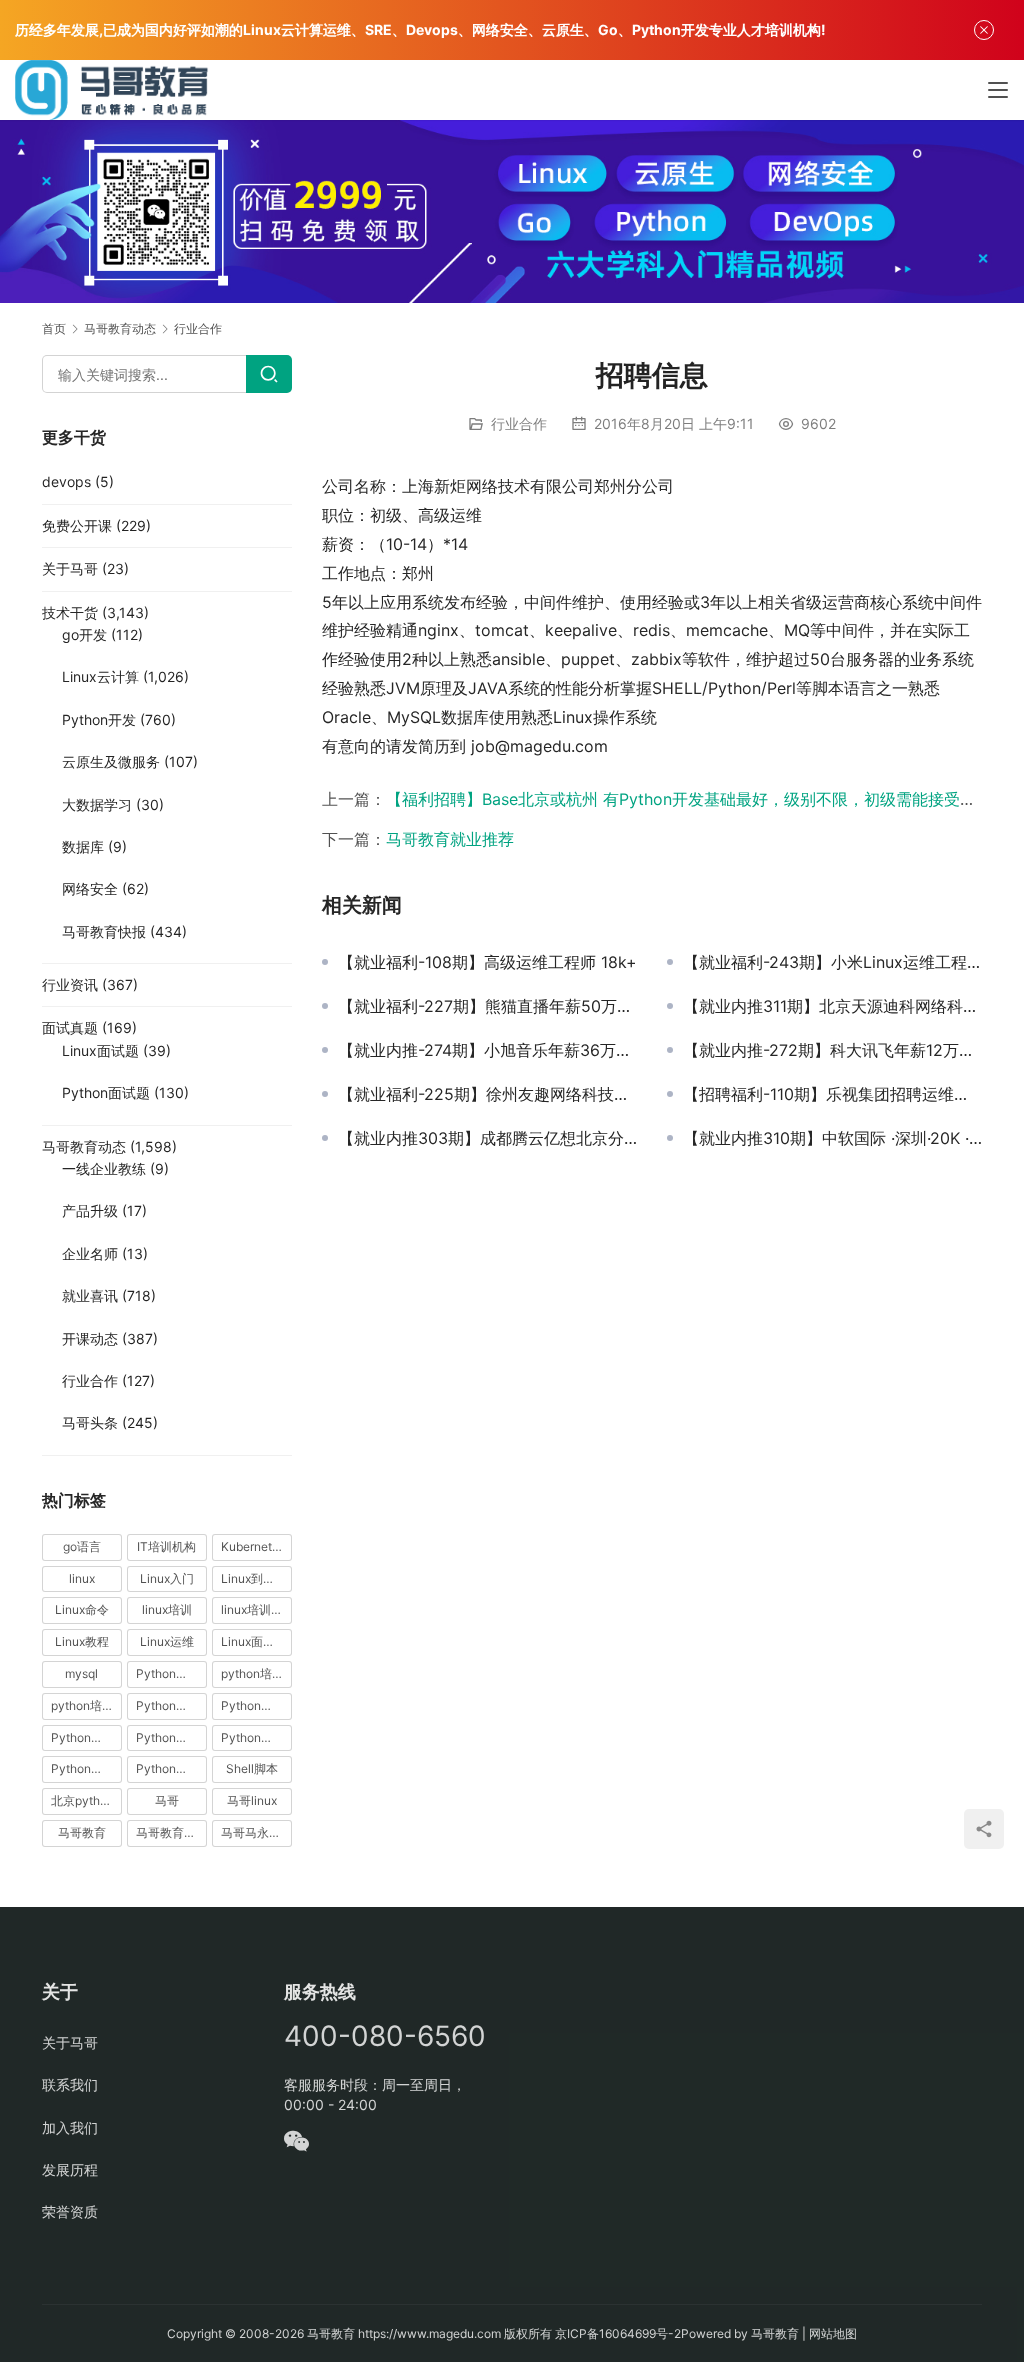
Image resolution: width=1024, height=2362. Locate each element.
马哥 (167, 1800)
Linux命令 (82, 1609)
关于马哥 (70, 568)
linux (82, 1578)
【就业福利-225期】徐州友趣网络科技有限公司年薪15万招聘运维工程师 (487, 1094)
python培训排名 (86, 1705)
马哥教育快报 (104, 931)
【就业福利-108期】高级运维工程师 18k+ (487, 962)
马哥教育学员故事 (171, 1832)
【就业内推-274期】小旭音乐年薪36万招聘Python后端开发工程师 (487, 1050)
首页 (54, 328)
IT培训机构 (166, 1546)
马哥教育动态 (84, 1146)
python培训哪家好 (256, 1673)
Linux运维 (167, 1641)
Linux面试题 (100, 1050)
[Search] (269, 374)
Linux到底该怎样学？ (256, 1578)
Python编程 (253, 1737)
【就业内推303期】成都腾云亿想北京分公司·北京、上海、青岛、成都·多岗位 (487, 1138)
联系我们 (70, 2084)
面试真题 (70, 1027)
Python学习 (168, 1705)
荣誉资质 (70, 2211)
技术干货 (70, 612)
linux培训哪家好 (256, 1609)
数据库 (83, 846)
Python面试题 (106, 1092)
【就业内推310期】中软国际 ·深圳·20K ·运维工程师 (832, 1138)
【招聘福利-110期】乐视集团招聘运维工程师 (832, 1094)
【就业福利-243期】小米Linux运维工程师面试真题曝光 (832, 962)
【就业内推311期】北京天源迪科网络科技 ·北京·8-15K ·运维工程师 (832, 1006)
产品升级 (90, 1210)
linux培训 (167, 1609)
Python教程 (83, 1737)
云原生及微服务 (111, 761)
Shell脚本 (252, 1768)
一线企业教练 (104, 1168)
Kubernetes (253, 1546)
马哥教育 (82, 1832)
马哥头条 (90, 1422)
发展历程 (70, 2169)
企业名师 (90, 1253)
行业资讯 (70, 984)
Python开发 (99, 719)
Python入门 (168, 1673)
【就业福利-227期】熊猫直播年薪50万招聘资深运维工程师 (487, 1006)
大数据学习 (97, 804)
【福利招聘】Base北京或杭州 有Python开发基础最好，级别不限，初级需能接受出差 (689, 799)
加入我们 (70, 2127)
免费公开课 (77, 525)
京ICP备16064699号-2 (618, 2333)
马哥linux (252, 1800)
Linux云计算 (100, 676)
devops (66, 481)
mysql (81, 1673)
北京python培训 (86, 1800)
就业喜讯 (90, 1295)
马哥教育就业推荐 (450, 839)
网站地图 (833, 2333)
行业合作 (519, 423)
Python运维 (83, 1768)
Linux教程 (82, 1641)
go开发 (84, 634)
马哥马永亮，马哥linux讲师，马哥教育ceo (256, 1832)
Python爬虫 (168, 1737)
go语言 (82, 1546)
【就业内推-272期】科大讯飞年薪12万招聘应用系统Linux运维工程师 (832, 1050)
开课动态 (90, 1338)
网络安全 (90, 888)
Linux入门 (167, 1578)
